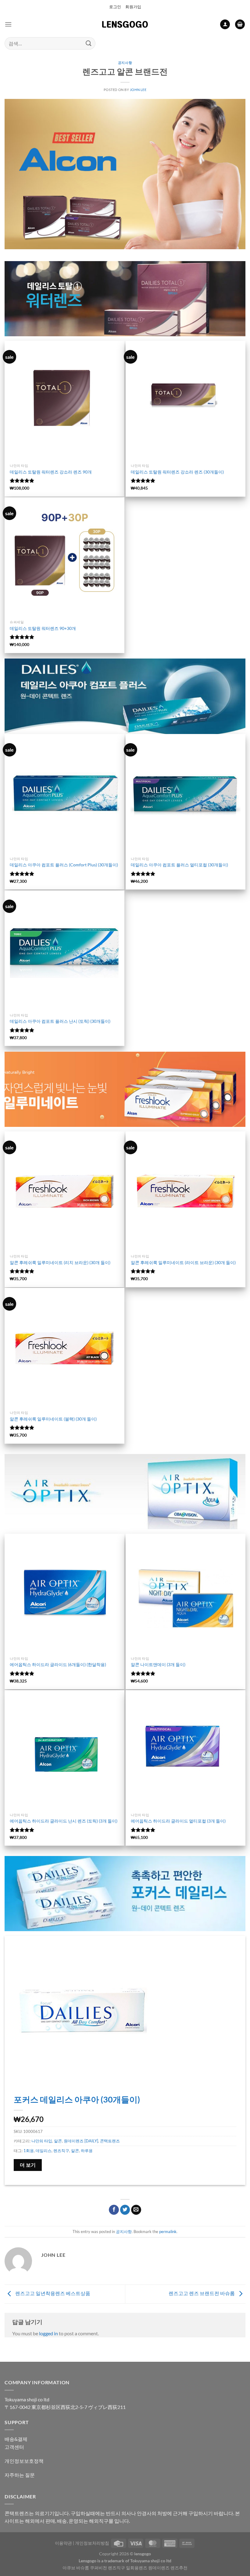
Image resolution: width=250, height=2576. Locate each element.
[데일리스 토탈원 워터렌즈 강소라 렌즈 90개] (64, 401)
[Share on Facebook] (114, 2210)
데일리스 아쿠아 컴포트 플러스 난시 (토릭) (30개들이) (60, 1021)
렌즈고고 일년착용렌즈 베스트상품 (52, 2293)
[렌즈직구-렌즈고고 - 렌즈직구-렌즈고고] (125, 24)
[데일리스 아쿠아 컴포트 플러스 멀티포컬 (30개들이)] (186, 794)
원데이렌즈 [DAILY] (81, 2141)
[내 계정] (225, 24)
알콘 (58, 2141)
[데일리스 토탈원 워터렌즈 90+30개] (64, 557)
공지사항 (125, 63)
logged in (48, 2333)
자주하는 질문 (20, 2475)
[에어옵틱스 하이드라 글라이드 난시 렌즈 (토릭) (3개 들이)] (64, 1750)
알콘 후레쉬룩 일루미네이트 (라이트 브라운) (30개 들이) (183, 1262)
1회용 (29, 2151)
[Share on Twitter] (125, 2210)
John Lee (138, 90)
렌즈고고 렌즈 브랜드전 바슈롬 (202, 2293)
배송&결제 (16, 2439)
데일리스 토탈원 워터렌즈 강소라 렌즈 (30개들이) (177, 472)
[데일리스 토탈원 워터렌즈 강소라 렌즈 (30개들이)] (186, 401)
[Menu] (8, 24)
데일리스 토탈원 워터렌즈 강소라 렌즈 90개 (51, 472)
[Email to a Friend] (136, 2210)
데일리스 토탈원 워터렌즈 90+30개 (43, 628)
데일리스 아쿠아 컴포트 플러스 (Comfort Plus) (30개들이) (64, 865)
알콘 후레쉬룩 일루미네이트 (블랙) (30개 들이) (53, 1419)
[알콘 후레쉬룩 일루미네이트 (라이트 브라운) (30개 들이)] (186, 1191)
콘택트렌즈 (110, 2141)
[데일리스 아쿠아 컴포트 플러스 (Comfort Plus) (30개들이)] (64, 794)
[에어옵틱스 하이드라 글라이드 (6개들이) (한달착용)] (64, 1594)
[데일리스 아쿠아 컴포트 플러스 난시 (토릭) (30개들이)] (64, 950)
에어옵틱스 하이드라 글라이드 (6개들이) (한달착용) (58, 1664)
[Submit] (89, 43)
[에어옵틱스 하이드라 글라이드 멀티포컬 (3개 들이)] (186, 1750)
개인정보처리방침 (92, 2543)
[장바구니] (240, 24)
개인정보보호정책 (24, 2461)
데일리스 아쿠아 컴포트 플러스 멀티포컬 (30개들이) (179, 865)
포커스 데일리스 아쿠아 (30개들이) (77, 2099)
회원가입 (133, 7)
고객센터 (14, 2447)
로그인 (115, 7)
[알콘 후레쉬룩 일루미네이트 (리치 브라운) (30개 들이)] (64, 1191)
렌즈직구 (61, 2151)
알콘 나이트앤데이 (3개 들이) (158, 1664)
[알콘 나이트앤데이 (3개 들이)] (186, 1594)
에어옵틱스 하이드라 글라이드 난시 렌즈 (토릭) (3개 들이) (64, 1821)
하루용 (87, 2151)
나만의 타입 (42, 2141)
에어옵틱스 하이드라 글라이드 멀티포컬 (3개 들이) (178, 1821)
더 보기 (28, 2165)
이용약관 (63, 2543)
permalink (168, 2232)
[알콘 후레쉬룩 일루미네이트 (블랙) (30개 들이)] (64, 1348)
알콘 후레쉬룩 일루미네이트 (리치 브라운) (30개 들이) (60, 1262)
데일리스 (44, 2151)
